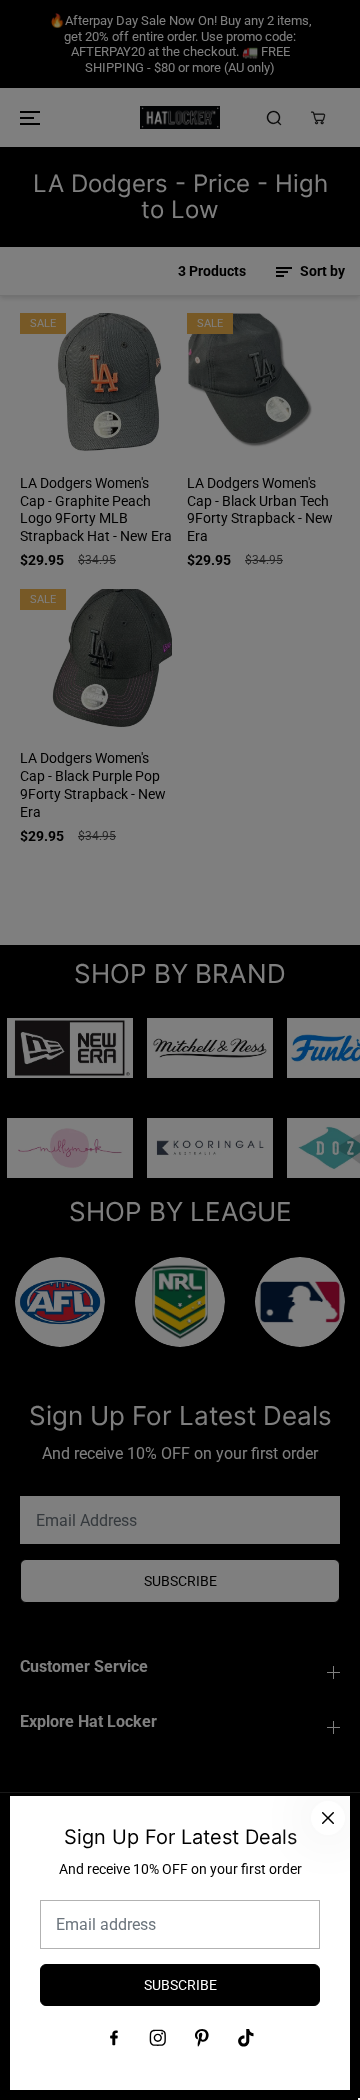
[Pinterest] (202, 2038)
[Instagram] (158, 2038)
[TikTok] (246, 2038)
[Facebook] (114, 2038)
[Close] (328, 1818)
